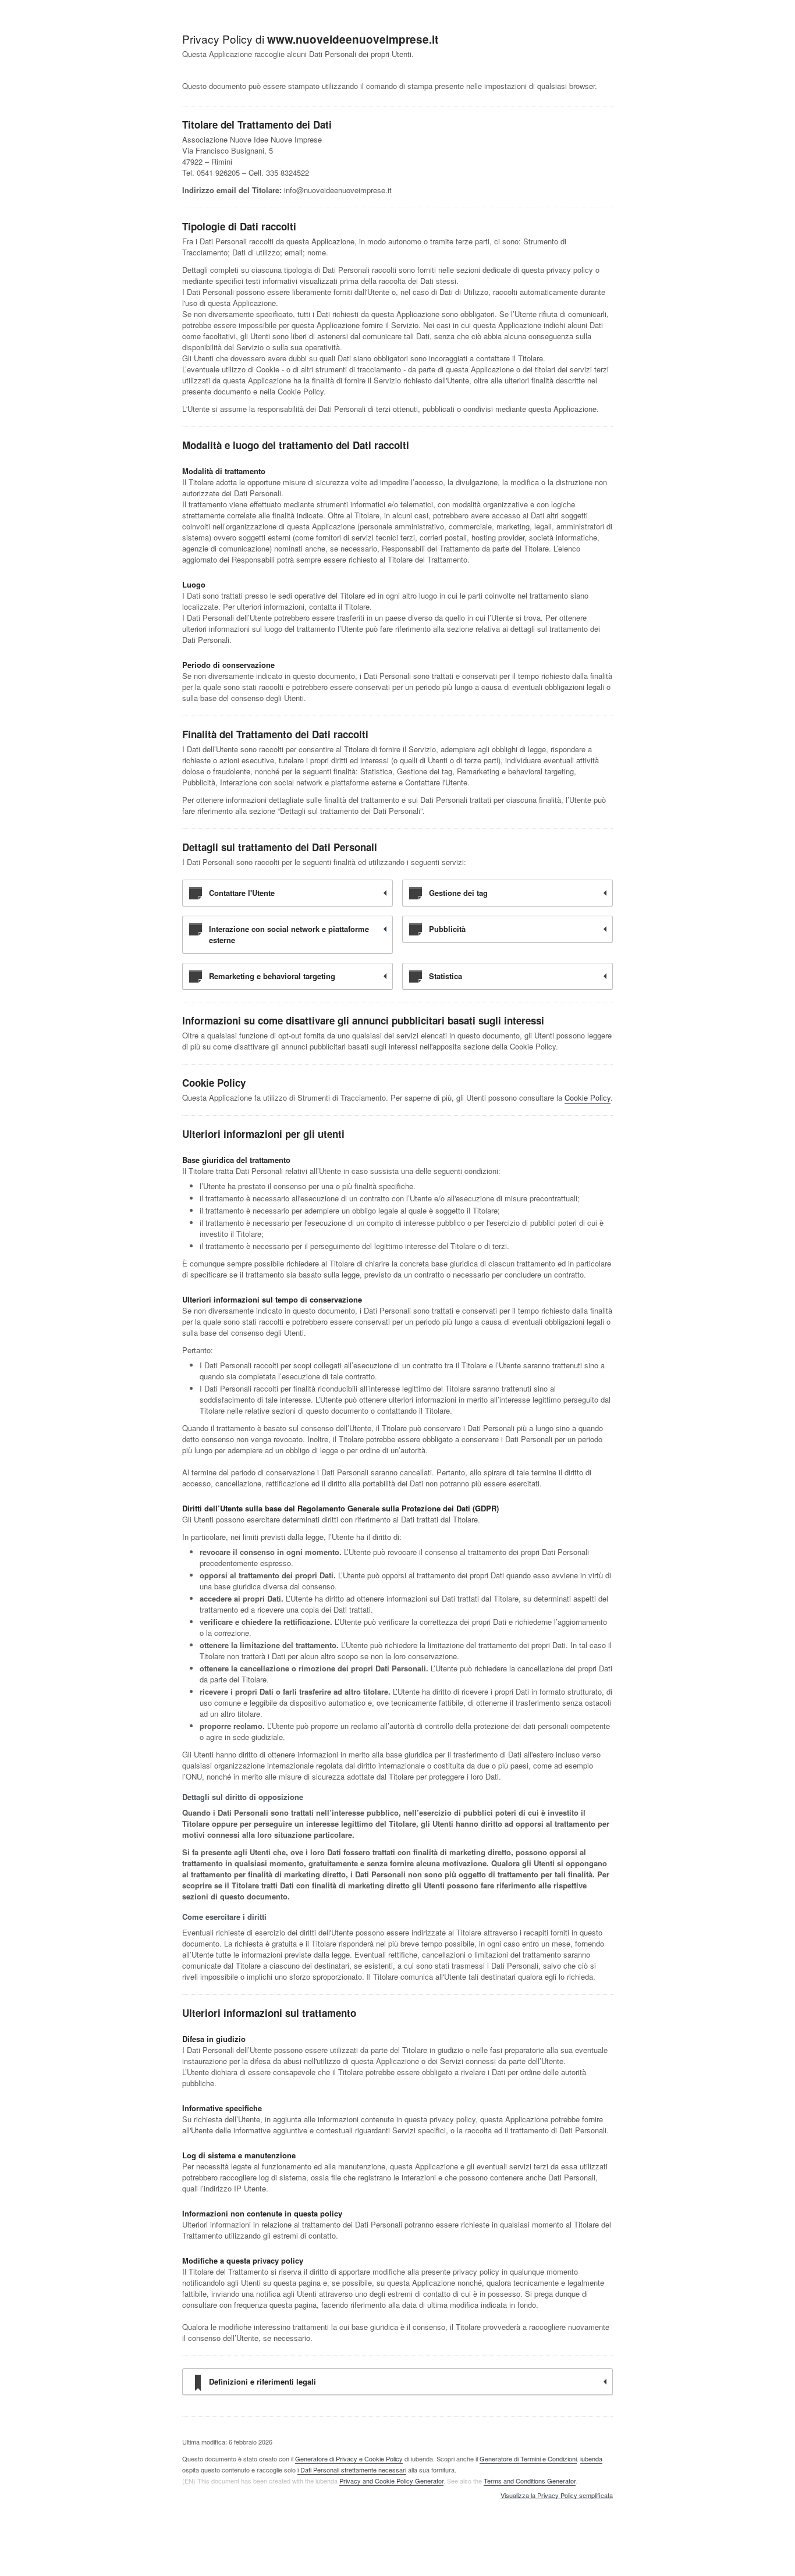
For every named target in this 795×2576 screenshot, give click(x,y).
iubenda (591, 2458)
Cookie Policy (588, 1097)
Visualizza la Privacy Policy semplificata (557, 2496)
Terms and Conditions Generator (530, 2481)
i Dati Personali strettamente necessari (352, 2470)
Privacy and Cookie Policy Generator (391, 2481)
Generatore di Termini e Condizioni (528, 2458)
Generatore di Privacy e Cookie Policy (349, 2458)
